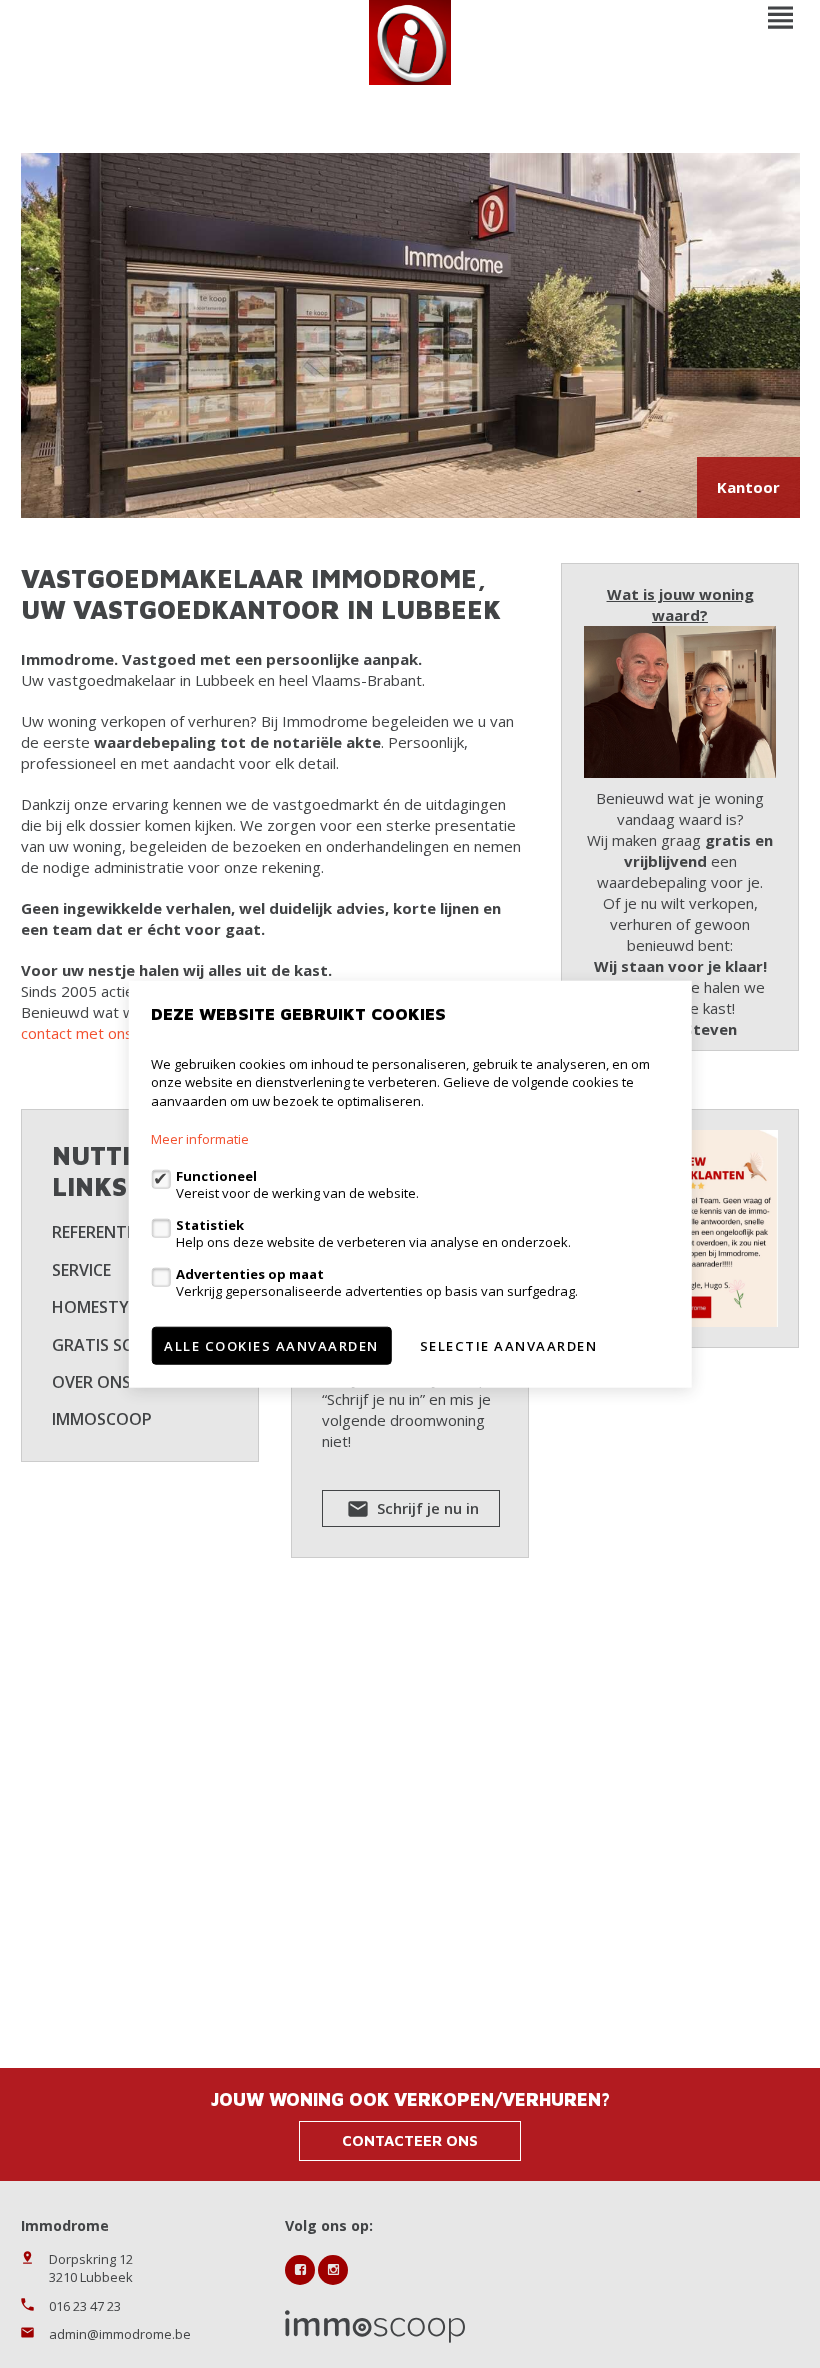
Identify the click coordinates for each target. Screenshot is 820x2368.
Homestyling (108, 1307)
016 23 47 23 (85, 2306)
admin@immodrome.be (120, 2334)
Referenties (100, 1232)
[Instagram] (333, 2270)
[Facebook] (300, 2270)
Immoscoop (102, 1419)
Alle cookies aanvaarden (271, 1346)
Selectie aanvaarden (509, 1346)
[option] (410, 335)
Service (81, 1270)
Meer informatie (200, 1139)
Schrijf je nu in (426, 1508)
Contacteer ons (410, 2140)
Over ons (91, 1382)
